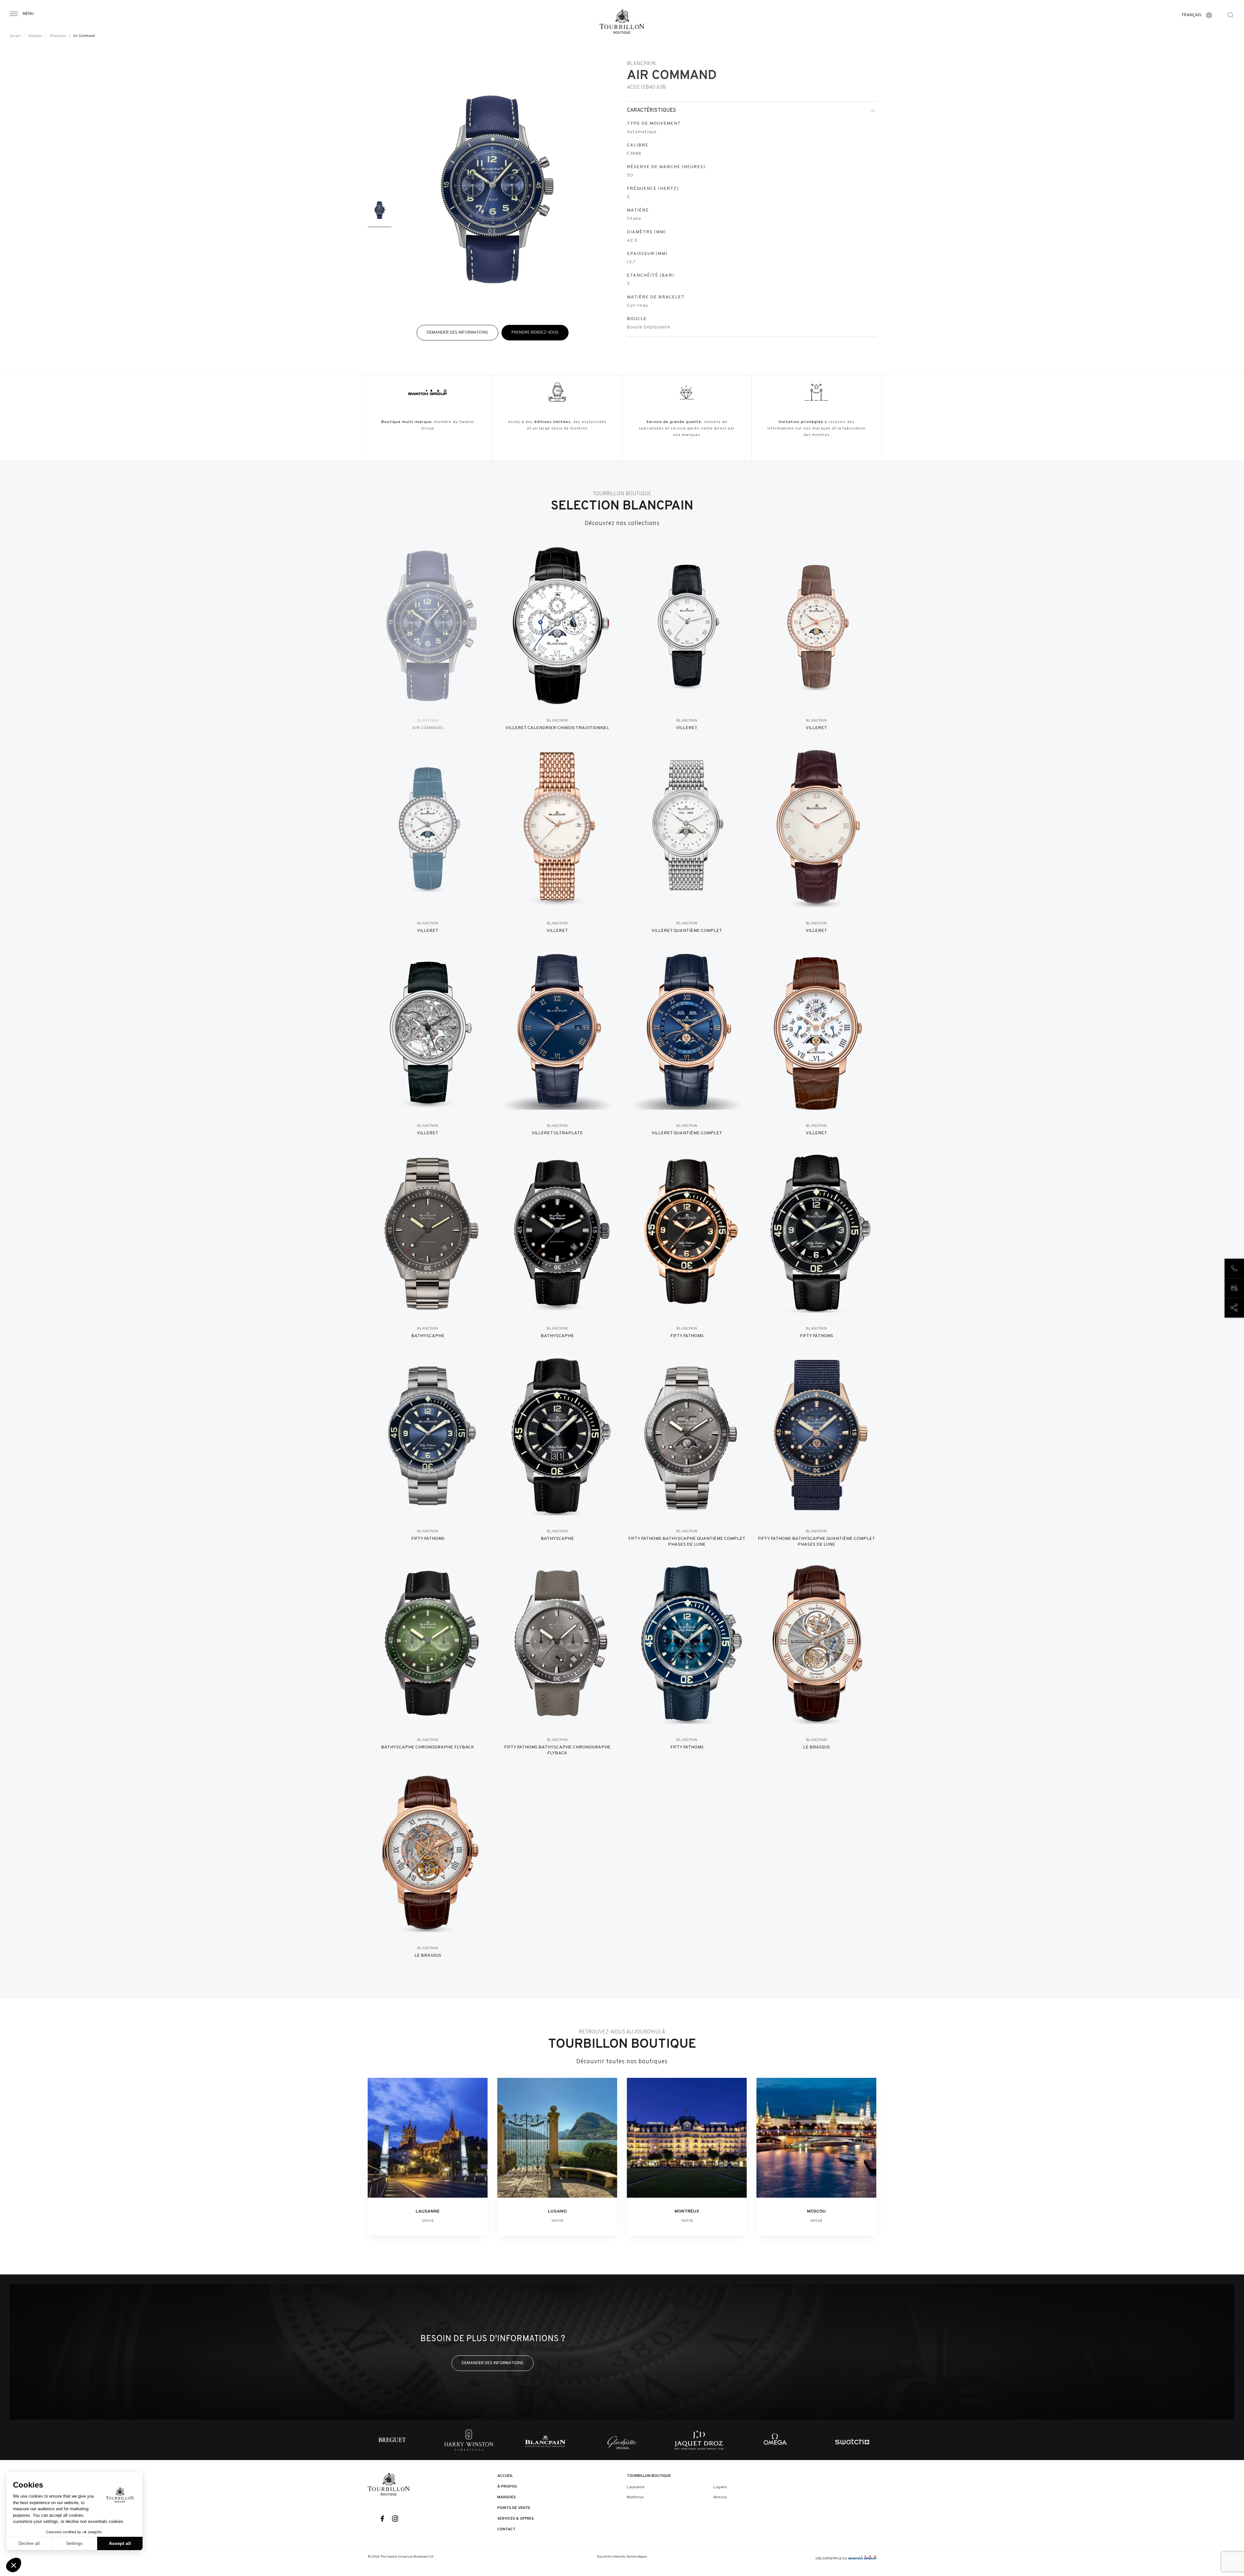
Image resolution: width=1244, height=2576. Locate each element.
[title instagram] (395, 2519)
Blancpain (58, 36)
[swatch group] (862, 2559)
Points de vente (514, 2508)
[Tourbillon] (622, 22)
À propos (507, 2487)
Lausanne (636, 2487)
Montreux (635, 2497)
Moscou (720, 2497)
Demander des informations (457, 332)
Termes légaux (637, 2557)
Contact (506, 2529)
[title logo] (389, 2484)
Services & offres (516, 2519)
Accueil (15, 36)
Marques (35, 36)
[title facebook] (382, 2519)
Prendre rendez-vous (535, 332)
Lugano (720, 2487)
